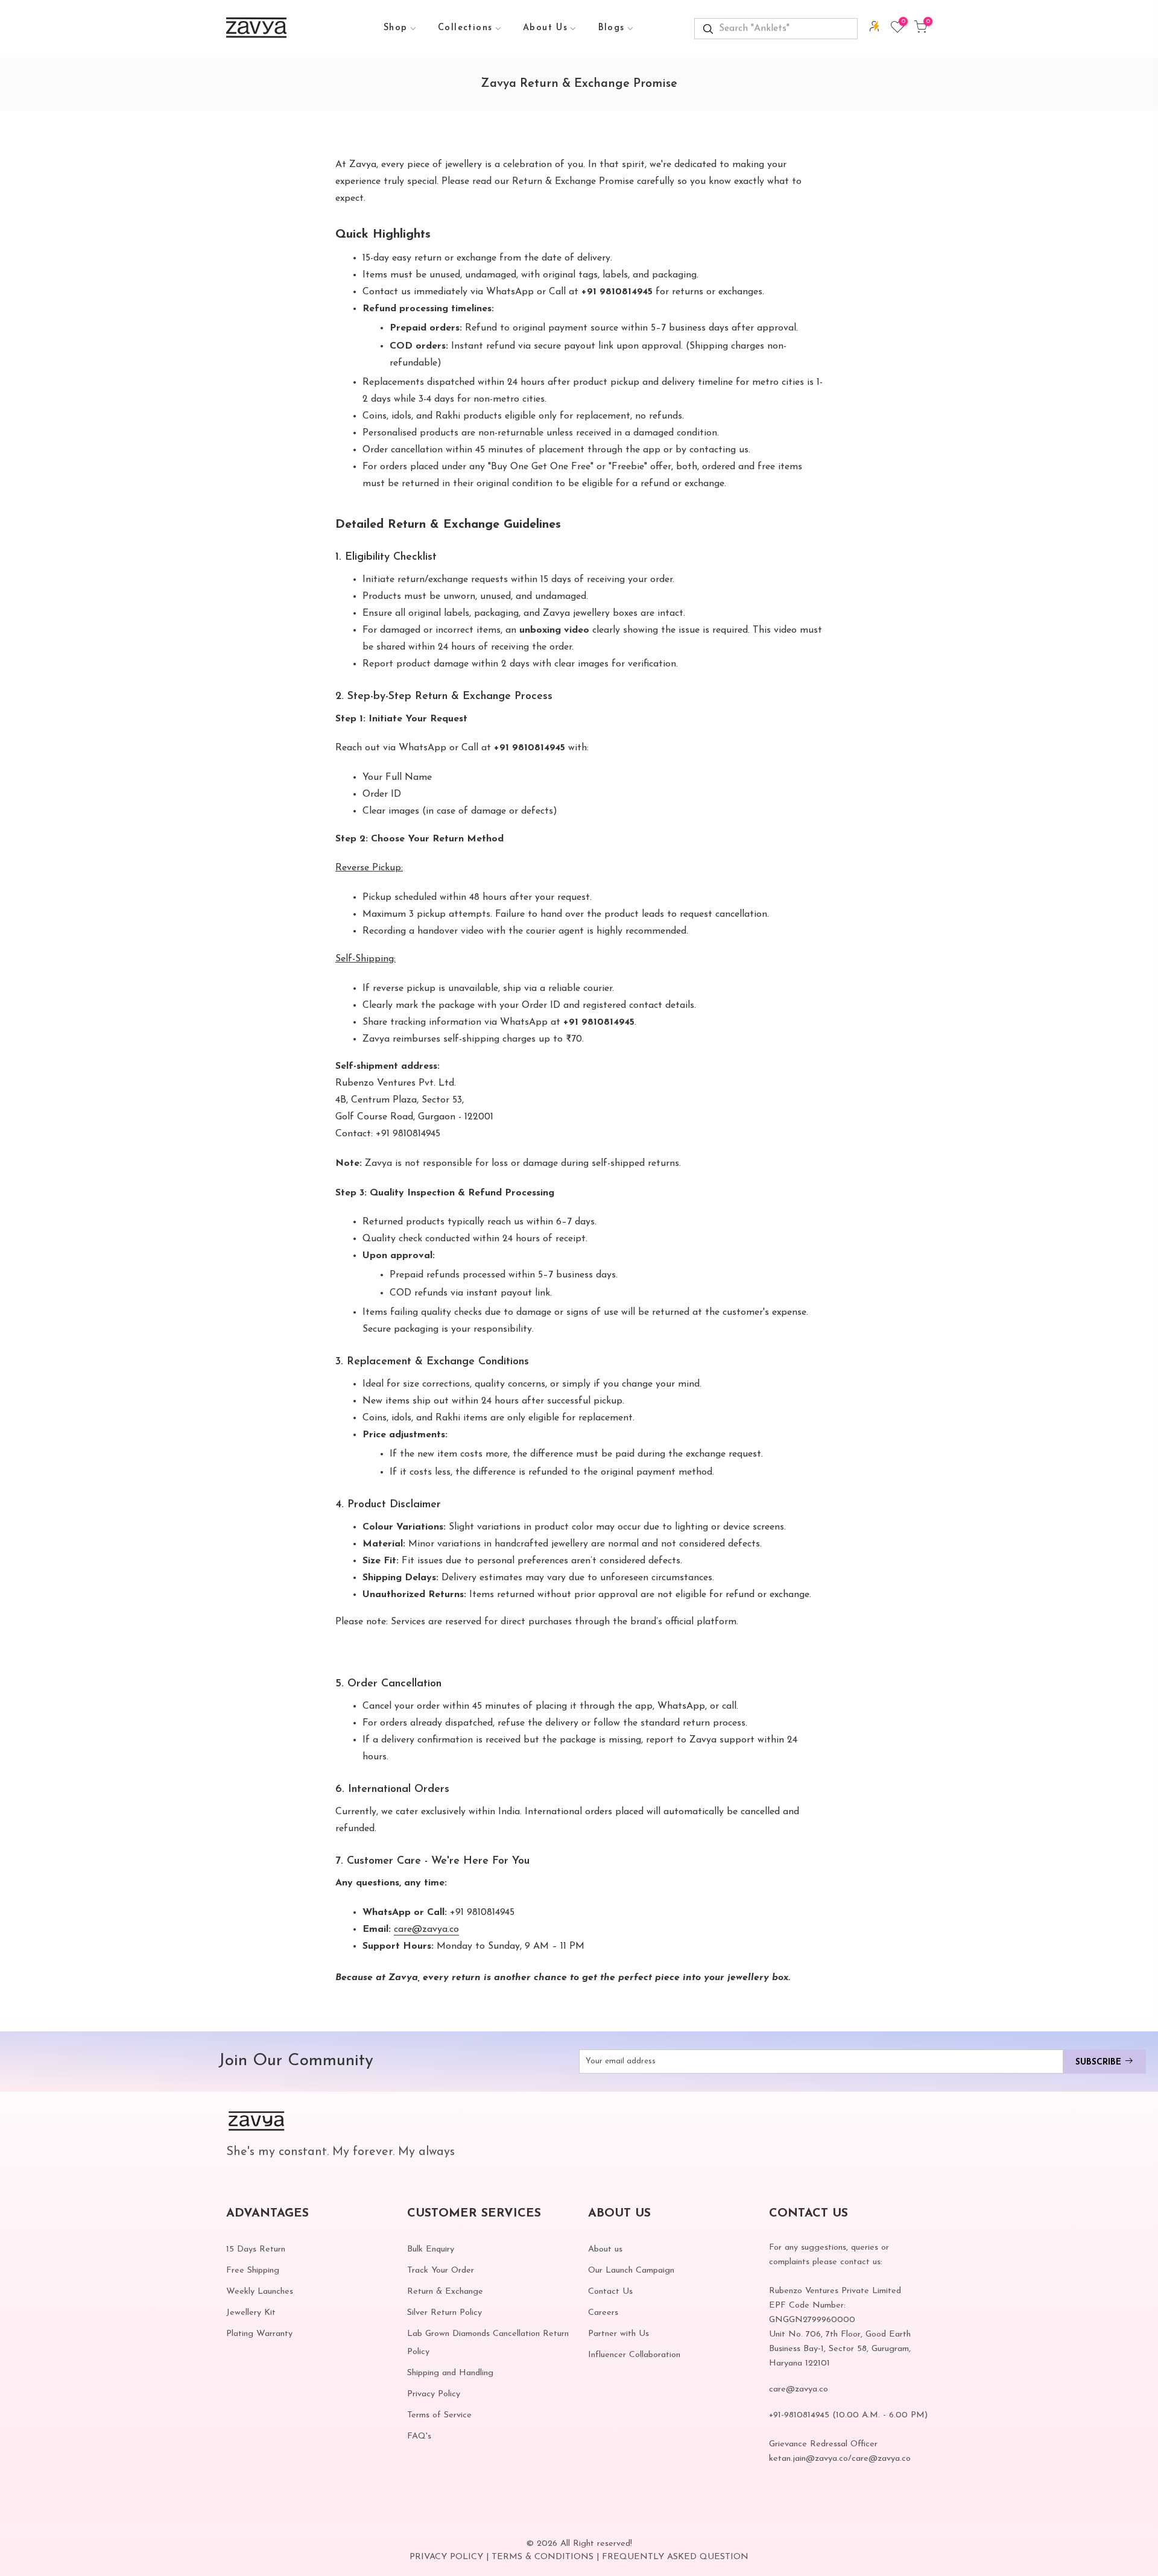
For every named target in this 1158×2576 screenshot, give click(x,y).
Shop (396, 28)
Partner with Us (619, 2334)
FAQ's (419, 2436)
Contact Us (610, 2292)
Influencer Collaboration (634, 2355)
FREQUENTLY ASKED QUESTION (675, 2557)
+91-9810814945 (799, 2415)
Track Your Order (441, 2271)
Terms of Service (439, 2415)
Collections (465, 28)
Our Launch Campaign (631, 2271)
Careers (603, 2313)
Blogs (612, 28)
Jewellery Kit (251, 2313)
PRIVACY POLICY (446, 2557)
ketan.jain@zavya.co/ (810, 2459)
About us (605, 2249)
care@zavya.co (426, 1929)
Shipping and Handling (450, 2373)
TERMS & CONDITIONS (543, 2557)
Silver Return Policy (445, 2313)
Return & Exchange (445, 2292)
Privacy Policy (434, 2394)
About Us (545, 28)
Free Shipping (253, 2271)
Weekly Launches (260, 2292)
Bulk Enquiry (431, 2249)
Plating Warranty (259, 2334)
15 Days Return (256, 2249)
